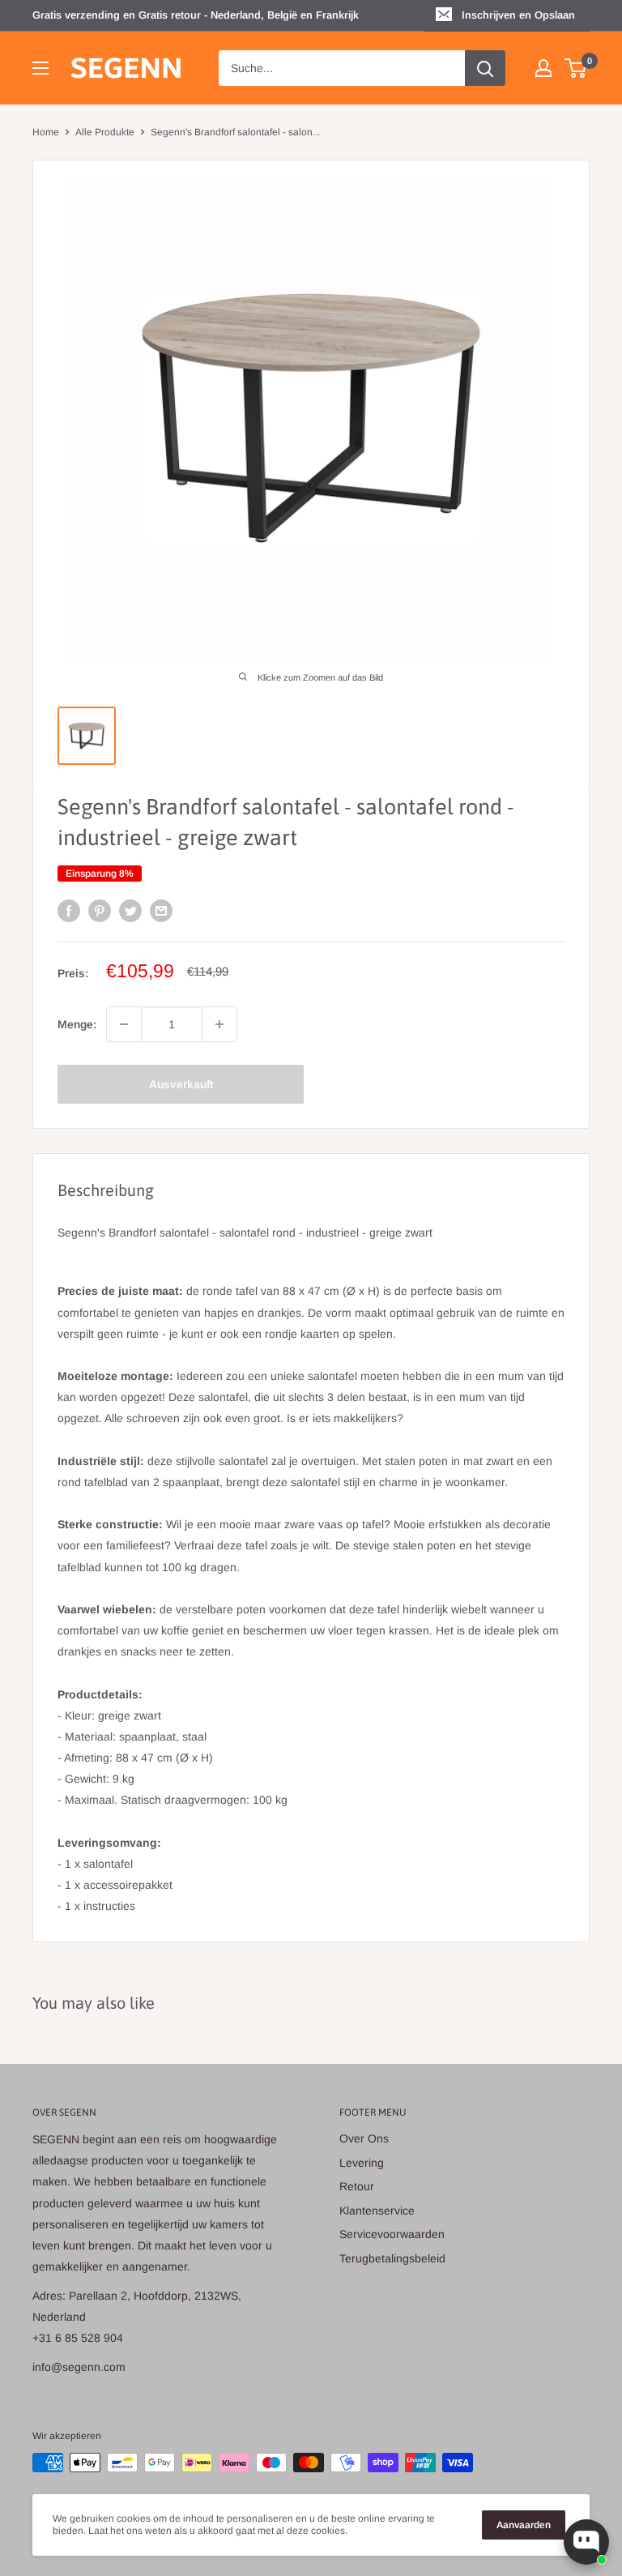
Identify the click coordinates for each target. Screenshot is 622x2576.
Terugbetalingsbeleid (392, 2258)
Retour (357, 2186)
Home (46, 132)
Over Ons (364, 2138)
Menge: (77, 1024)
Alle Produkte (105, 132)
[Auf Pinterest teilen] (100, 911)
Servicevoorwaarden (392, 2234)
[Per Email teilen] (161, 911)
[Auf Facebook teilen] (69, 911)
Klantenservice (377, 2211)
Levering (362, 2163)
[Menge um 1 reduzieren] (124, 1024)
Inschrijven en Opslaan (518, 15)
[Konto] (543, 68)
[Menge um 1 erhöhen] (219, 1024)
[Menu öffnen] (40, 68)
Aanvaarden (524, 2525)
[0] (576, 68)
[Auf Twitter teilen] (130, 911)
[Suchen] (485, 68)
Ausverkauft (181, 1084)
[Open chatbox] (586, 2542)
